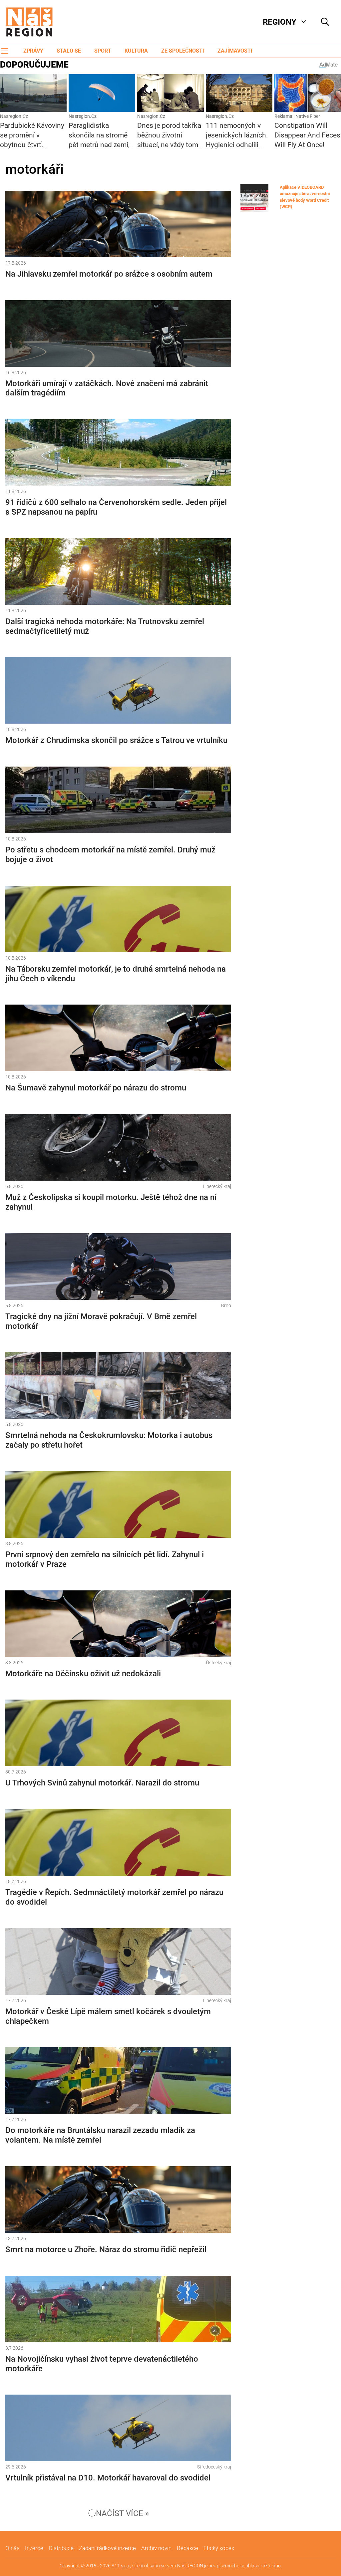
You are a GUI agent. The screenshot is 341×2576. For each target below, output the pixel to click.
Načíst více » (122, 2513)
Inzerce (34, 2548)
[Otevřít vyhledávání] (325, 22)
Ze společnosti (183, 51)
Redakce (187, 2548)
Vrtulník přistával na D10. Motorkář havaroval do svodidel (108, 2478)
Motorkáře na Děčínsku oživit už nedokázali (83, 1674)
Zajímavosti (235, 51)
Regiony (280, 22)
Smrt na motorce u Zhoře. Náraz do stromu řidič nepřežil (106, 2249)
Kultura (136, 51)
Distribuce (61, 2548)
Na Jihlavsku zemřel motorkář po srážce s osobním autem (109, 274)
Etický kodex (219, 2548)
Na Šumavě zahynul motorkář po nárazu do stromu (96, 1088)
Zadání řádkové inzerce (107, 2548)
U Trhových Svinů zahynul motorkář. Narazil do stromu (102, 1783)
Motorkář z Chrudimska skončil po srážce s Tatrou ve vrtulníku (116, 740)
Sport (103, 51)
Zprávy (33, 51)
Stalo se (69, 51)
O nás (12, 2548)
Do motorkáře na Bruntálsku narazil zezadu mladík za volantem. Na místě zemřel (100, 2135)
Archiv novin (156, 2548)
